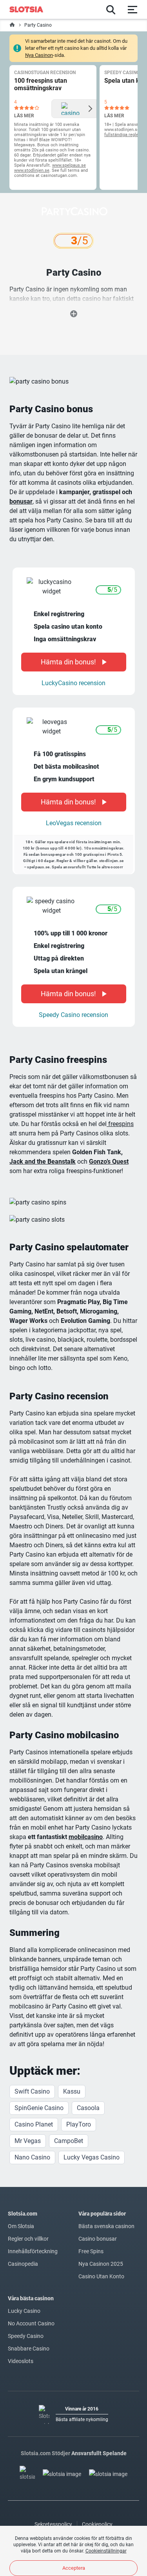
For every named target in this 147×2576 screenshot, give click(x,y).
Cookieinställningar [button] (106, 2551)
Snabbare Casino (29, 2349)
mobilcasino (86, 1837)
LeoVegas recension (74, 823)
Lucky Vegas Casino (92, 2157)
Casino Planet (34, 2124)
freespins (120, 1124)
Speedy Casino (26, 2336)
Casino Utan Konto (101, 2276)
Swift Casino (32, 2091)
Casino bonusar (98, 2239)
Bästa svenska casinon (106, 2226)
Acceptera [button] (74, 2568)
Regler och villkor (28, 2239)
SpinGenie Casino (39, 2108)
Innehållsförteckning (33, 2251)
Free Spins (91, 2251)
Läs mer (24, 116)
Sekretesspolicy (53, 2524)
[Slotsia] (30, 9)
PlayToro (79, 2124)
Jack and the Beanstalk (43, 1162)
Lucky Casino (24, 2311)
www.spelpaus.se (69, 165)
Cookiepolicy (97, 2524)
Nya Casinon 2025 (101, 2264)
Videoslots (21, 2361)
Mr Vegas (28, 2141)
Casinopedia (23, 2264)
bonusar (21, 501)
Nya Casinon (39, 55)
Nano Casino (32, 2157)
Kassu (72, 2091)
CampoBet (69, 2141)
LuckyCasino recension (73, 683)
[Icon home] (12, 25)
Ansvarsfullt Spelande (99, 2453)
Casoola (88, 2108)
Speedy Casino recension (73, 1015)
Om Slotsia (21, 2226)
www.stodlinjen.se (32, 170)
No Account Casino (31, 2323)
